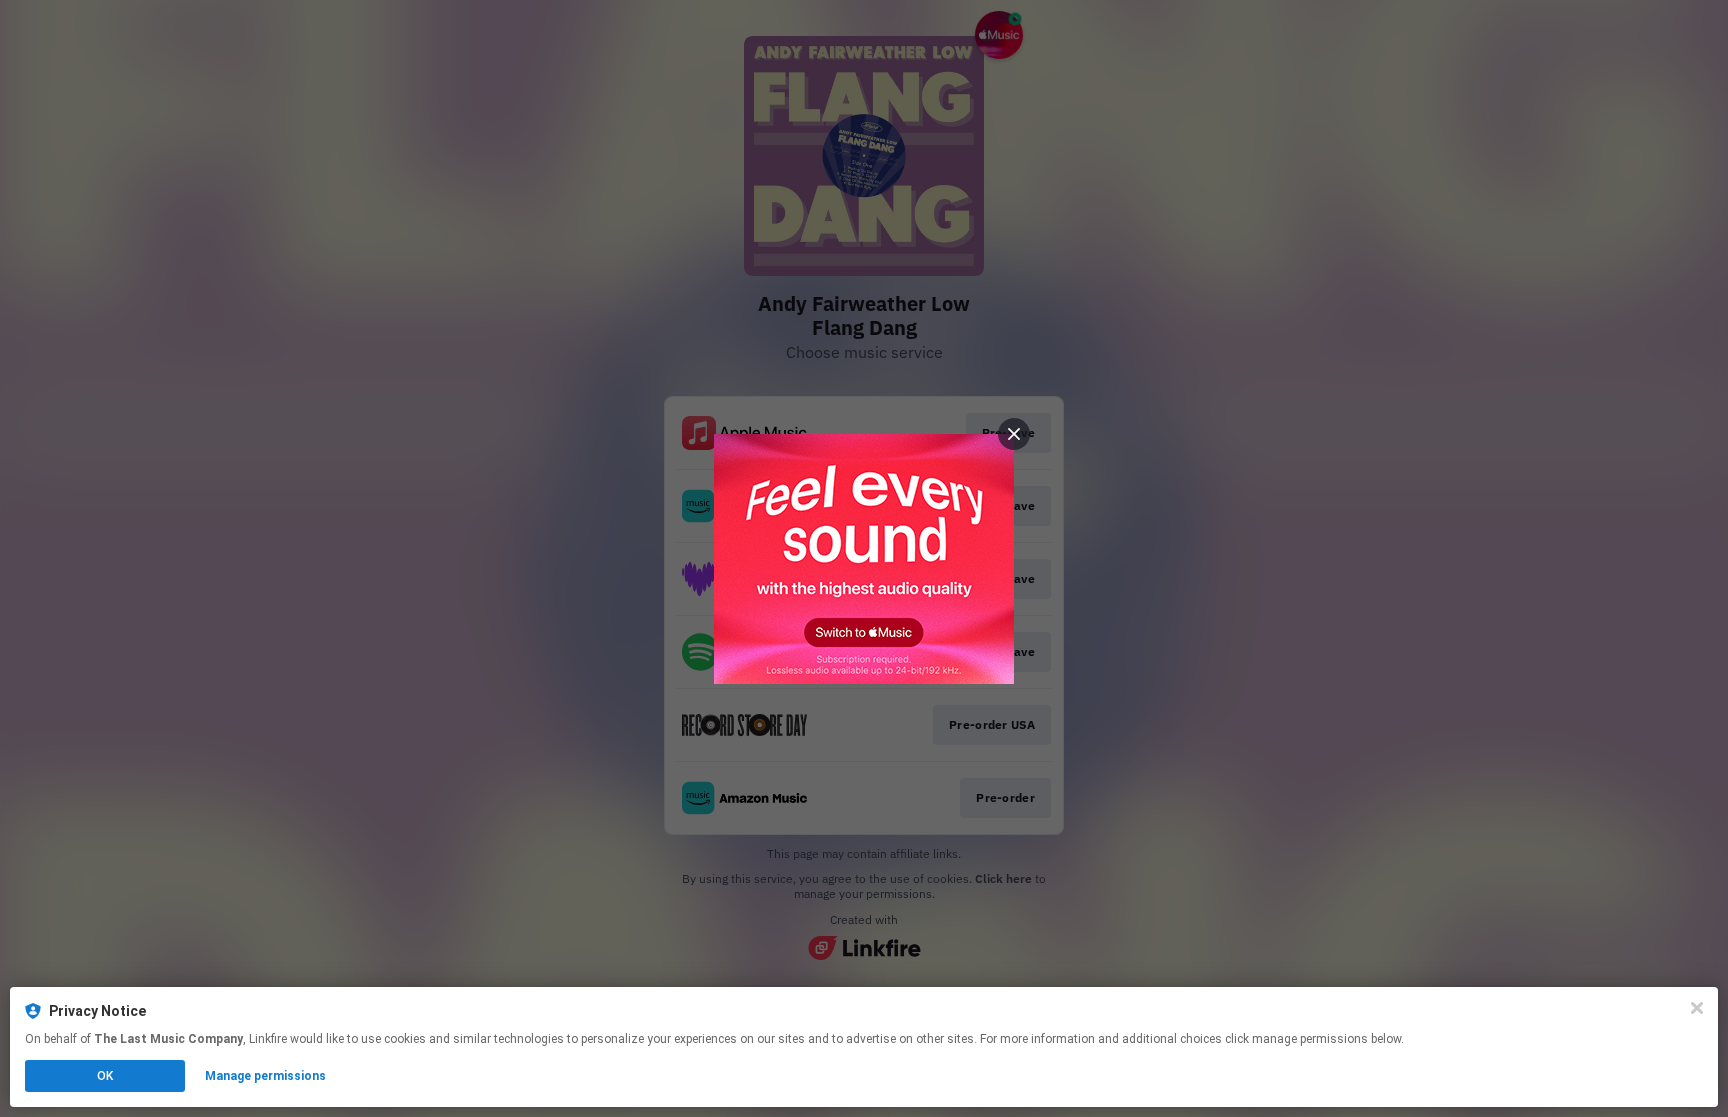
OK (105, 1076)
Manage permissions (265, 1076)
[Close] (1697, 1008)
